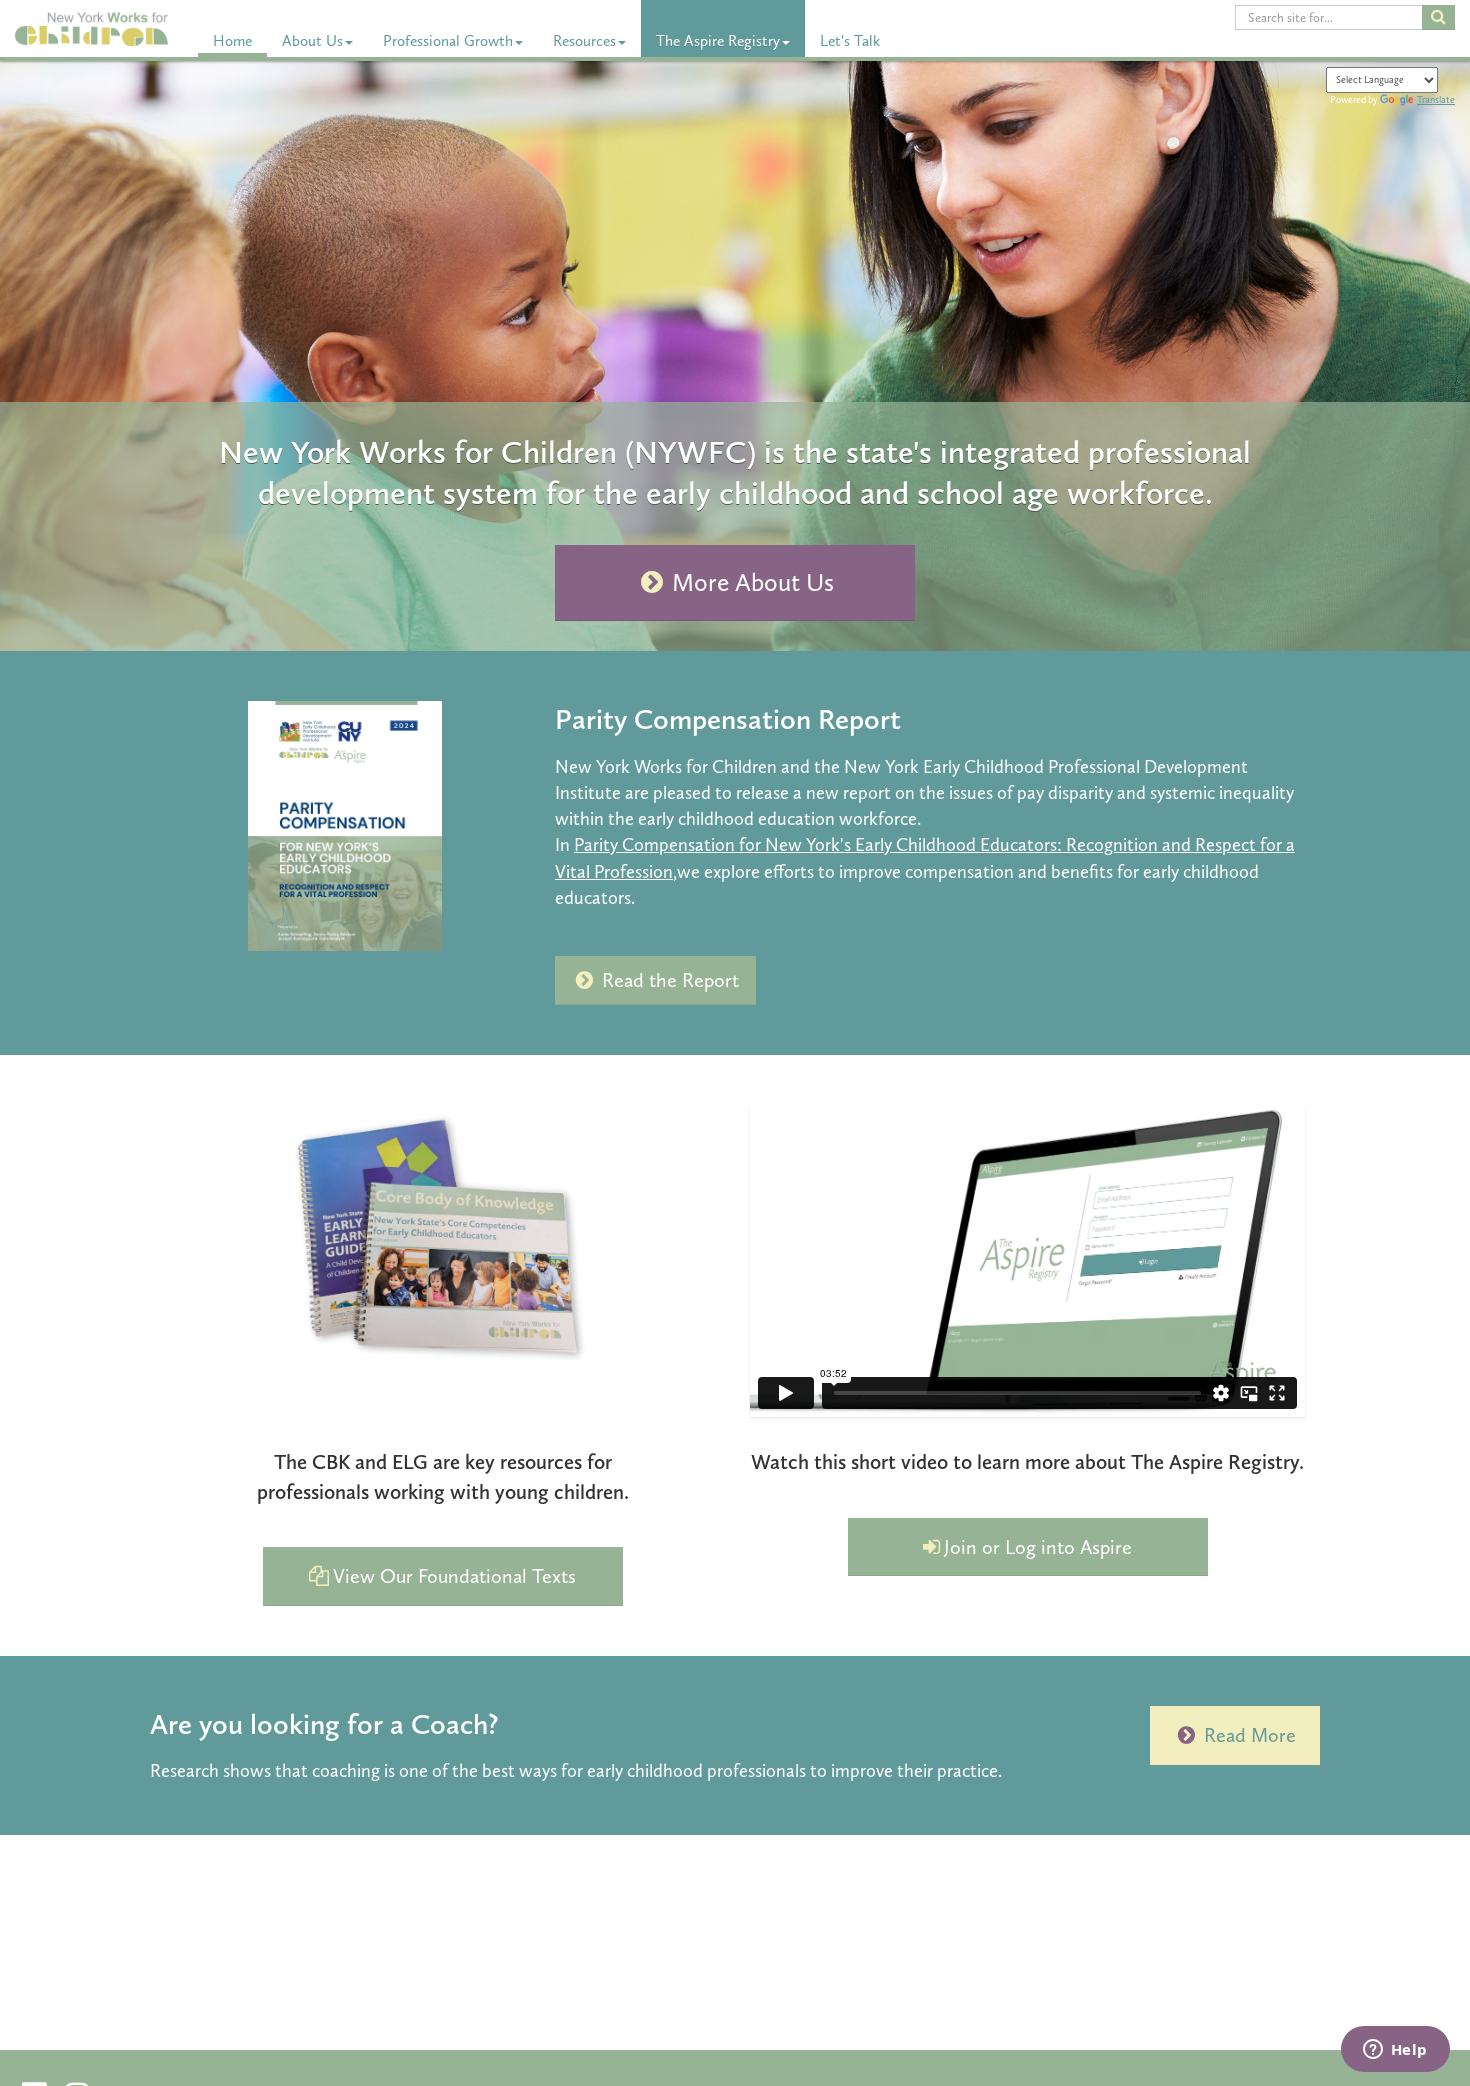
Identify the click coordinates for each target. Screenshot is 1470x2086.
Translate (1436, 100)
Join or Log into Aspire (1038, 1547)
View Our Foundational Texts (454, 1576)
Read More (1250, 1735)
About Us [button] (312, 41)
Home (232, 41)
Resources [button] (584, 41)
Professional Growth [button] (448, 41)
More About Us (753, 582)
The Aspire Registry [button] (718, 41)
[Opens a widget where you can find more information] (1395, 2051)
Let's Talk (850, 41)
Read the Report (670, 980)
